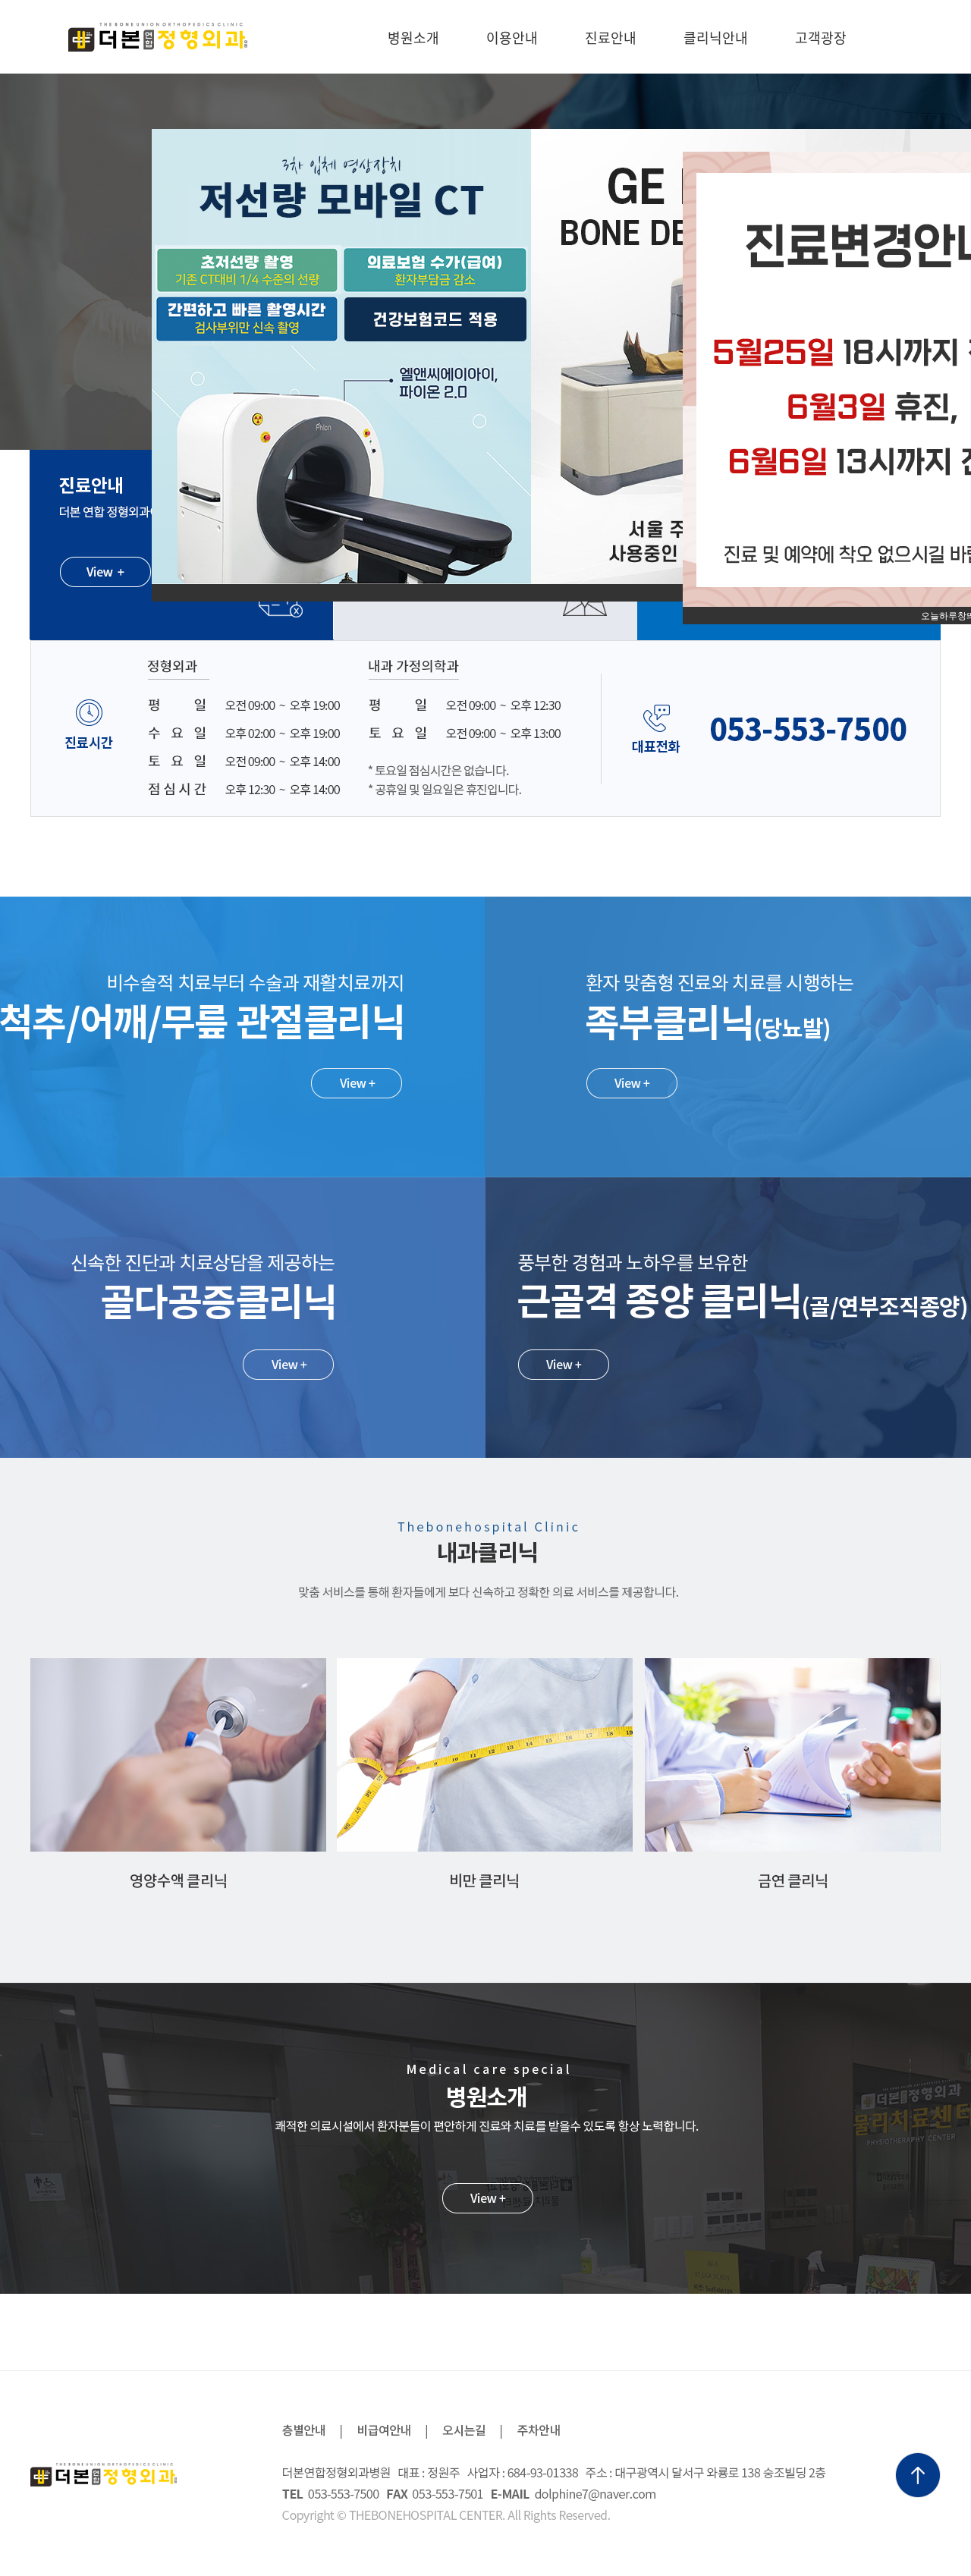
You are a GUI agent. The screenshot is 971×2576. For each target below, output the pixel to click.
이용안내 (512, 37)
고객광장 (821, 37)
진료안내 (611, 37)
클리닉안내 (716, 37)
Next (951, 262)
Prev (20, 262)
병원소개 (413, 37)
